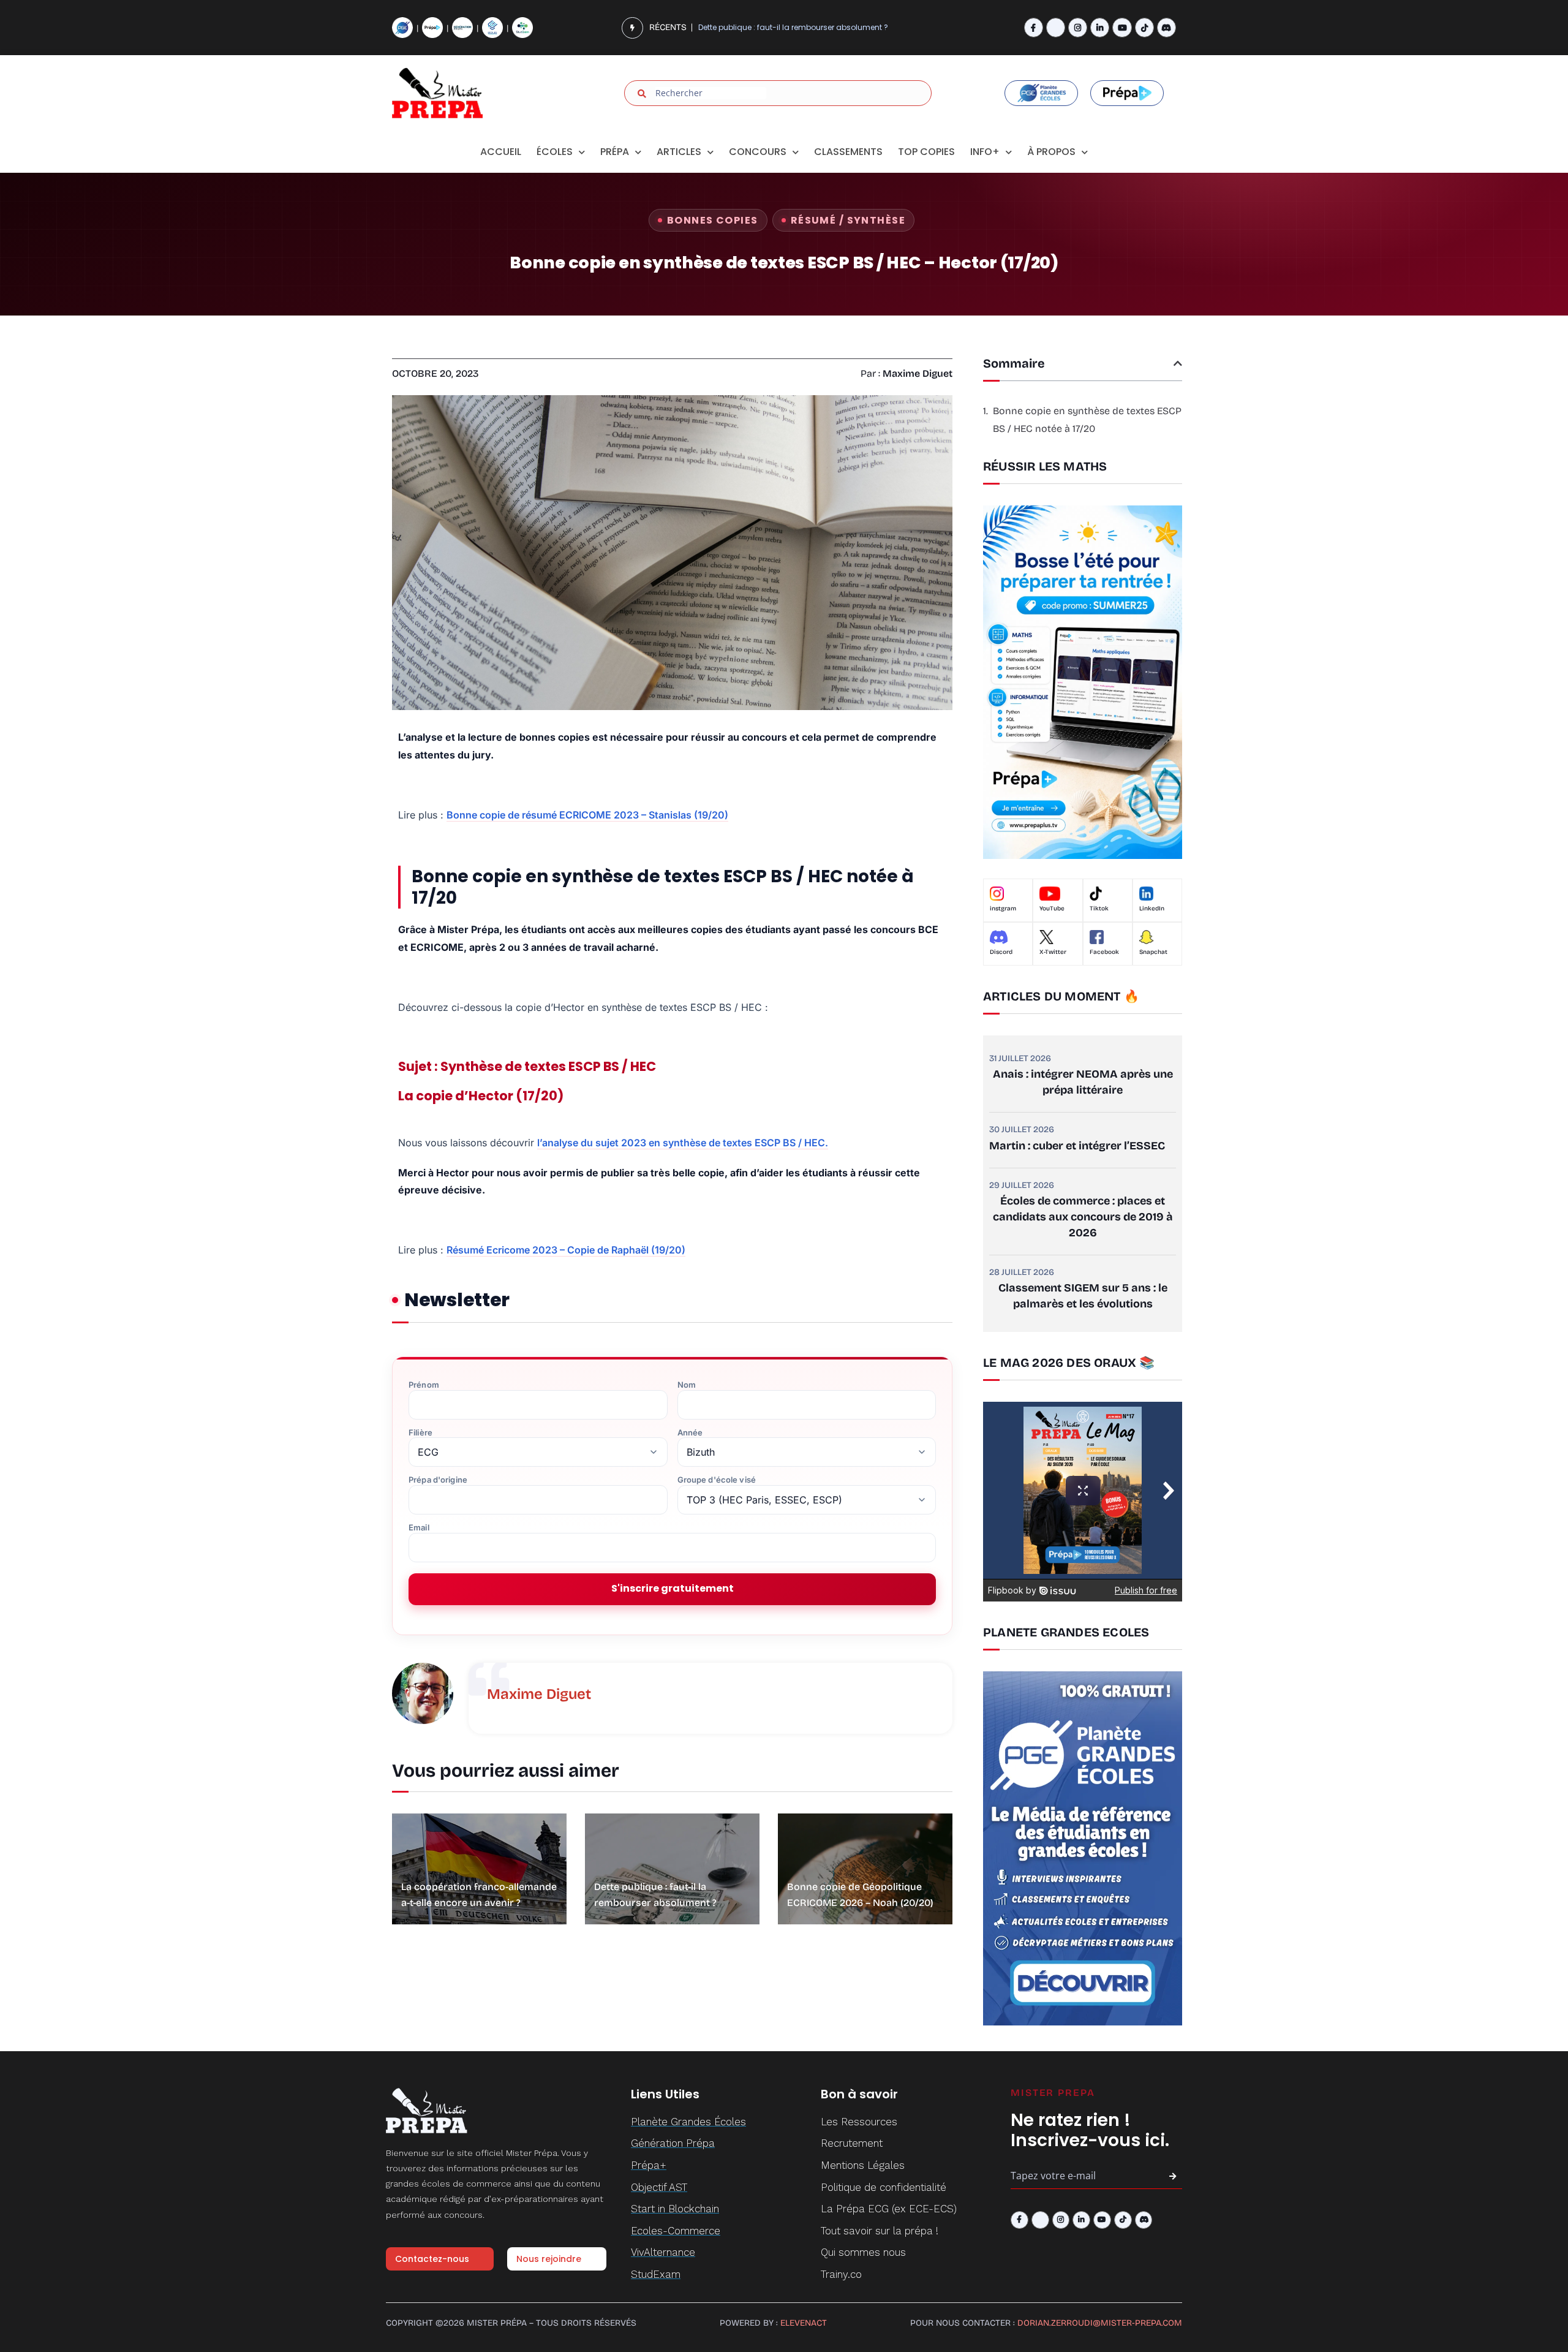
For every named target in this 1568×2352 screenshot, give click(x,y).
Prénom (424, 1385)
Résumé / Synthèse (848, 220)
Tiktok (1099, 909)
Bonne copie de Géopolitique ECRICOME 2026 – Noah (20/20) (812, 27)
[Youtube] (1122, 27)
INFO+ (985, 152)
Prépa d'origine (438, 1480)
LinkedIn (1152, 909)
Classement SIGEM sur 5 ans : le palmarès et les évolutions (1083, 1296)
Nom (687, 1385)
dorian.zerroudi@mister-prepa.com (1100, 2323)
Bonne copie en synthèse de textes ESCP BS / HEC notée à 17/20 (1087, 420)
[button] (1178, 363)
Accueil (501, 152)
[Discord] (1167, 27)
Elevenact (804, 2323)
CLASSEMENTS (848, 152)
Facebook (1104, 952)
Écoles (555, 152)
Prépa (615, 152)
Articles (679, 152)
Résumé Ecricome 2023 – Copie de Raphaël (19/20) (566, 1250)
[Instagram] (1078, 27)
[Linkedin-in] (1100, 27)
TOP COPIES (926, 152)
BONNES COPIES (713, 220)
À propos (1051, 152)
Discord (1001, 952)
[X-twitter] (1056, 27)
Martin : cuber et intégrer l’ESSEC (1077, 1146)
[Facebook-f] (1034, 27)
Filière (420, 1433)
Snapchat (1153, 952)
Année (690, 1433)
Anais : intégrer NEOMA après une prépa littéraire (1083, 1082)
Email (419, 1528)
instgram (1003, 909)
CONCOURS (758, 152)
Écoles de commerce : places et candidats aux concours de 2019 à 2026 (1083, 1217)
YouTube (1052, 909)
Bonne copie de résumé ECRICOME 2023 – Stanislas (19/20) (587, 815)
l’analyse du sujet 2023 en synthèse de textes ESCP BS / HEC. (683, 1143)
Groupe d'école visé (717, 1480)
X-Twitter (1053, 952)
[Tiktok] (1144, 27)
